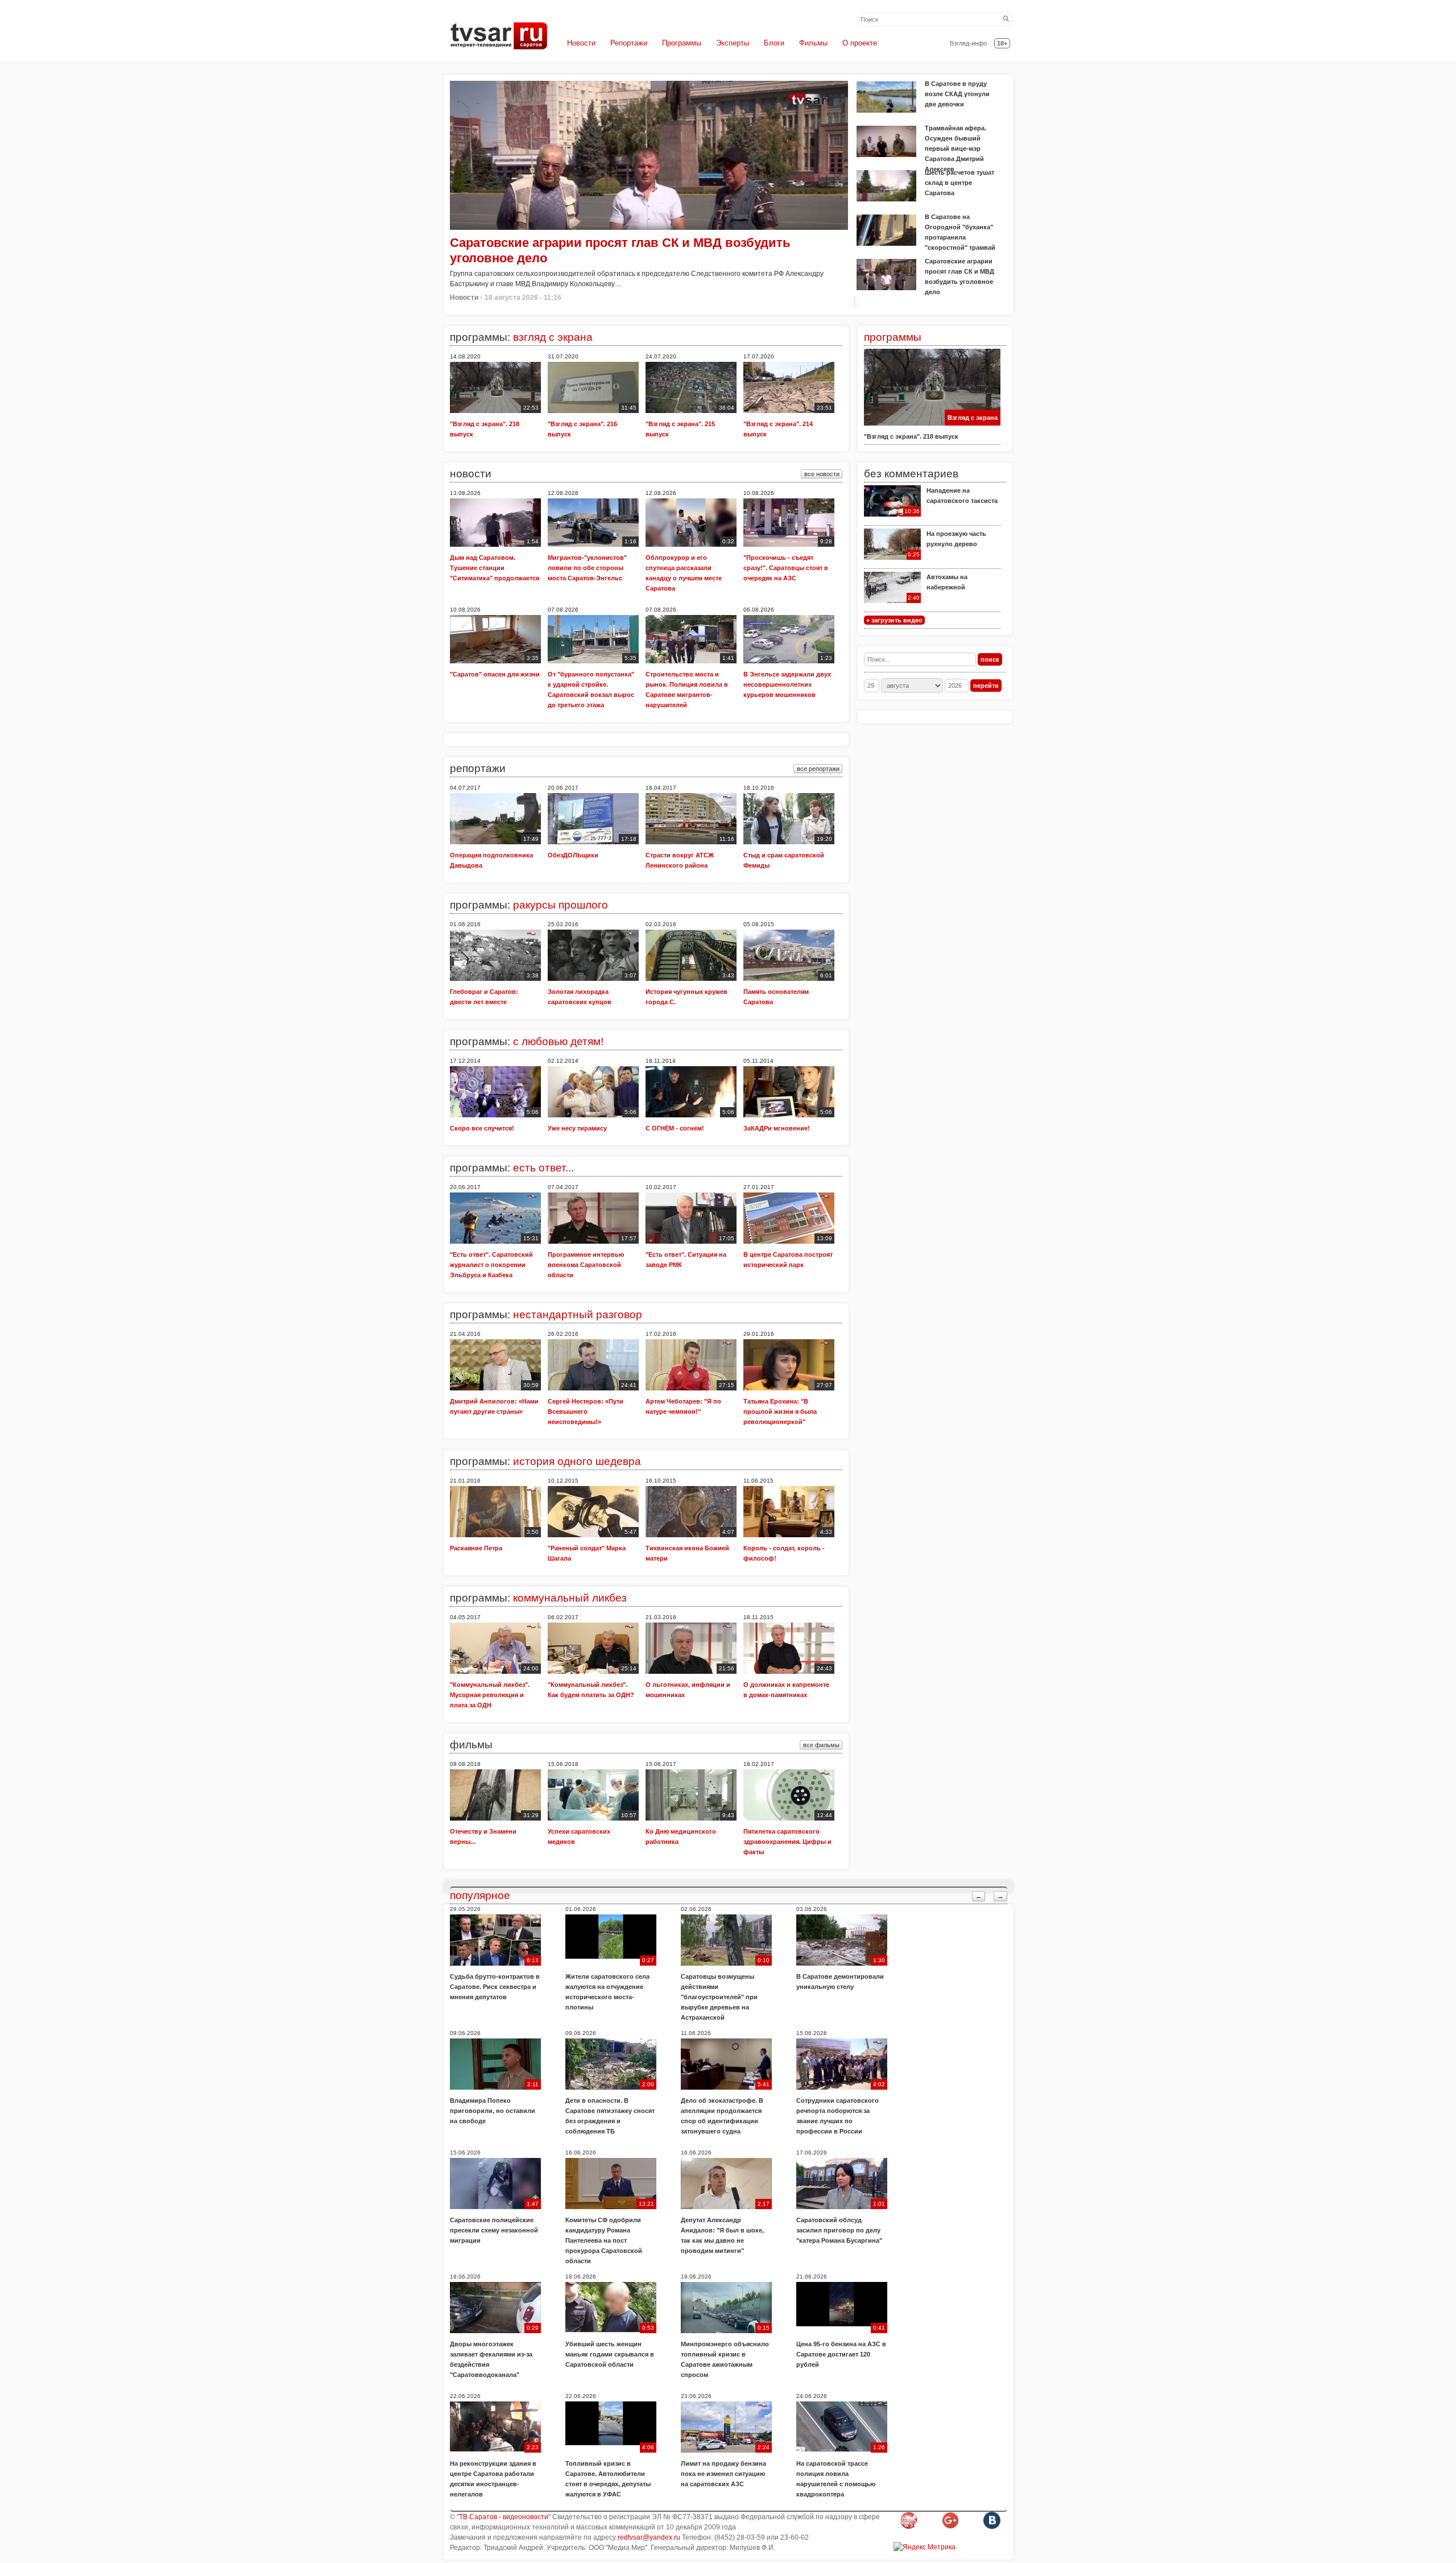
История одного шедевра (577, 1461)
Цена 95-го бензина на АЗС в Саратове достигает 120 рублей (841, 2354)
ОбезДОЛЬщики (573, 855)
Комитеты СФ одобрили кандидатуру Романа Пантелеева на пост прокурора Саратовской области (604, 2240)
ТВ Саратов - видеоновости (504, 2517)
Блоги (774, 43)
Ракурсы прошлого (561, 905)
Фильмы (813, 43)
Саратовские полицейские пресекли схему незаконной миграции (494, 2230)
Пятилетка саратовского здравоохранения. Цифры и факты (787, 1842)
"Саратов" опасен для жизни (495, 674)
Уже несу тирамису (577, 1128)
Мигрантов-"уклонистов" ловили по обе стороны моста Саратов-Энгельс (587, 568)
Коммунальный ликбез (570, 1598)
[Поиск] (1006, 19)
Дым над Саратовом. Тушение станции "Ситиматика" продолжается (495, 568)
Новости (581, 43)
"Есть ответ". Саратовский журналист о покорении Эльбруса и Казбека (491, 1265)
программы (893, 337)
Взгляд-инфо (968, 43)
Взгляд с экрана (973, 418)
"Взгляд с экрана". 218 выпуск (911, 436)
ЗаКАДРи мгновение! (777, 1128)
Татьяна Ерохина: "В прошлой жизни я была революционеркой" (780, 1411)
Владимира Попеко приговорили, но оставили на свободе (493, 2111)
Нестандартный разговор (578, 1314)
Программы (682, 43)
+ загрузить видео (894, 620)
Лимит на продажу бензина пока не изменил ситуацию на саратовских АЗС (723, 2474)
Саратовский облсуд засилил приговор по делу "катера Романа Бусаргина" (839, 2230)
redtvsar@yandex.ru (649, 2537)
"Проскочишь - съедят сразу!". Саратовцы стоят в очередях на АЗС (786, 568)
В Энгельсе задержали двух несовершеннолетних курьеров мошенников (787, 684)
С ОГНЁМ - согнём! (675, 1128)
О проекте (860, 43)
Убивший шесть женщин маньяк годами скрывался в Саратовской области (610, 2354)
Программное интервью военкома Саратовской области (586, 1265)
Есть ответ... (543, 1168)
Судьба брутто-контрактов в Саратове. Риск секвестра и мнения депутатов (495, 1987)
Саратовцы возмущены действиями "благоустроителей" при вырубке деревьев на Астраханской (719, 1997)
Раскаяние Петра (476, 1548)
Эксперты (733, 43)
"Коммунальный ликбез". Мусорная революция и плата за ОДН (490, 1695)
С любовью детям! (558, 1041)
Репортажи (629, 43)
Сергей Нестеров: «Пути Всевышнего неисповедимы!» (586, 1411)
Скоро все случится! (482, 1128)
